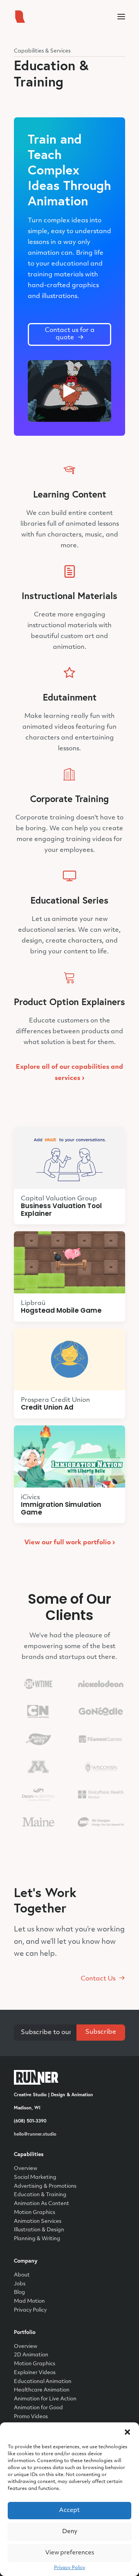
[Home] (36, 2078)
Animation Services (38, 2221)
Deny (70, 2532)
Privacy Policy (70, 2568)
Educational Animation (43, 2382)
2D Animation (31, 2355)
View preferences (70, 2553)
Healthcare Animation (42, 2390)
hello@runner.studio (35, 2134)
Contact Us (98, 1979)
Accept (69, 2511)
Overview (26, 2169)
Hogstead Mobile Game (61, 1310)
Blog (19, 2293)
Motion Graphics (35, 2213)
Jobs (20, 2284)
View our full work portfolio (70, 1543)
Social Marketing (35, 2177)
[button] (127, 2432)
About (22, 2275)
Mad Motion (29, 2301)
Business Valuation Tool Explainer (61, 1210)
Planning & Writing (37, 2239)
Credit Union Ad (47, 1407)
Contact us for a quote (70, 334)
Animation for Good (38, 2408)
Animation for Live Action (45, 2399)
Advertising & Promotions (45, 2186)
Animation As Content (42, 2204)
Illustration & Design (39, 2230)
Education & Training (40, 2195)
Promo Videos (31, 2417)
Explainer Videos (35, 2373)
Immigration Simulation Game (61, 1508)
